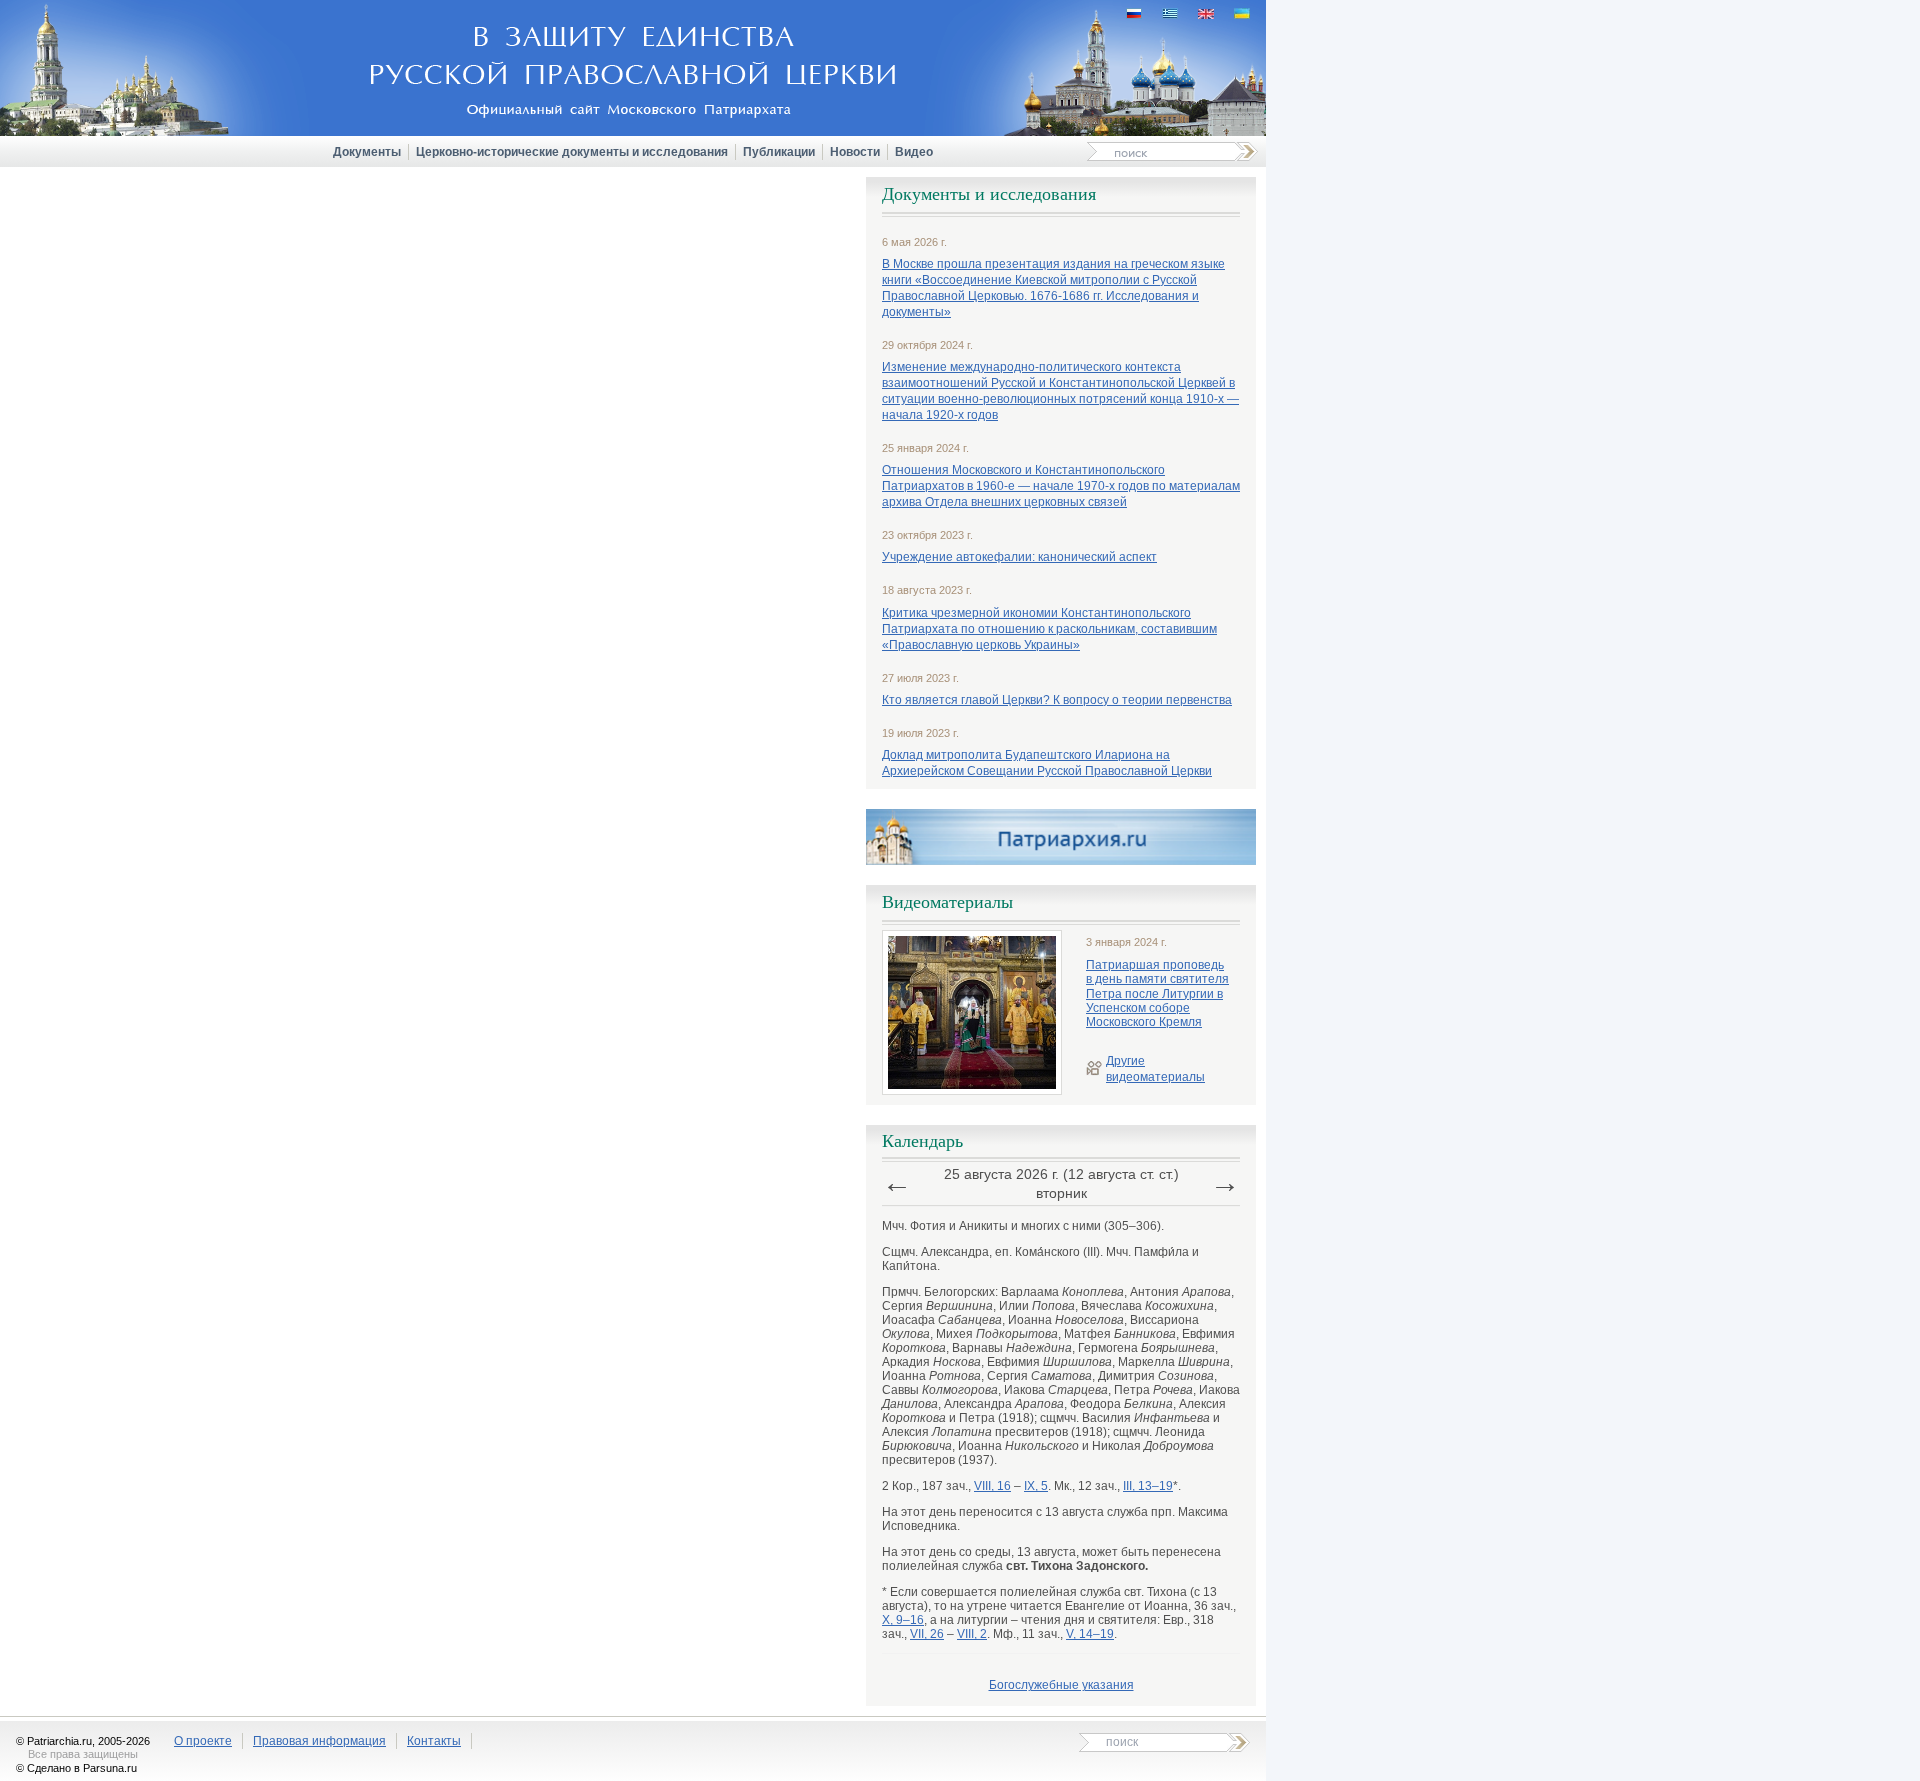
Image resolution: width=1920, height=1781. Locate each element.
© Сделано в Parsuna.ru (76, 1768)
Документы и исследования (989, 194)
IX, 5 (1036, 1486)
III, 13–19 (1148, 1486)
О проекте (203, 1741)
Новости (855, 152)
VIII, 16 (992, 1486)
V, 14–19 (1090, 1634)
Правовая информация (319, 1741)
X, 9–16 (903, 1620)
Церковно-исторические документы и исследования (572, 152)
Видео (914, 152)
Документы (367, 152)
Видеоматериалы (947, 902)
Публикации (779, 152)
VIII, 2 (972, 1634)
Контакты (434, 1741)
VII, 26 (927, 1634)
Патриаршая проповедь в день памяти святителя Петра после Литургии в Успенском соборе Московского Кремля (1157, 994)
